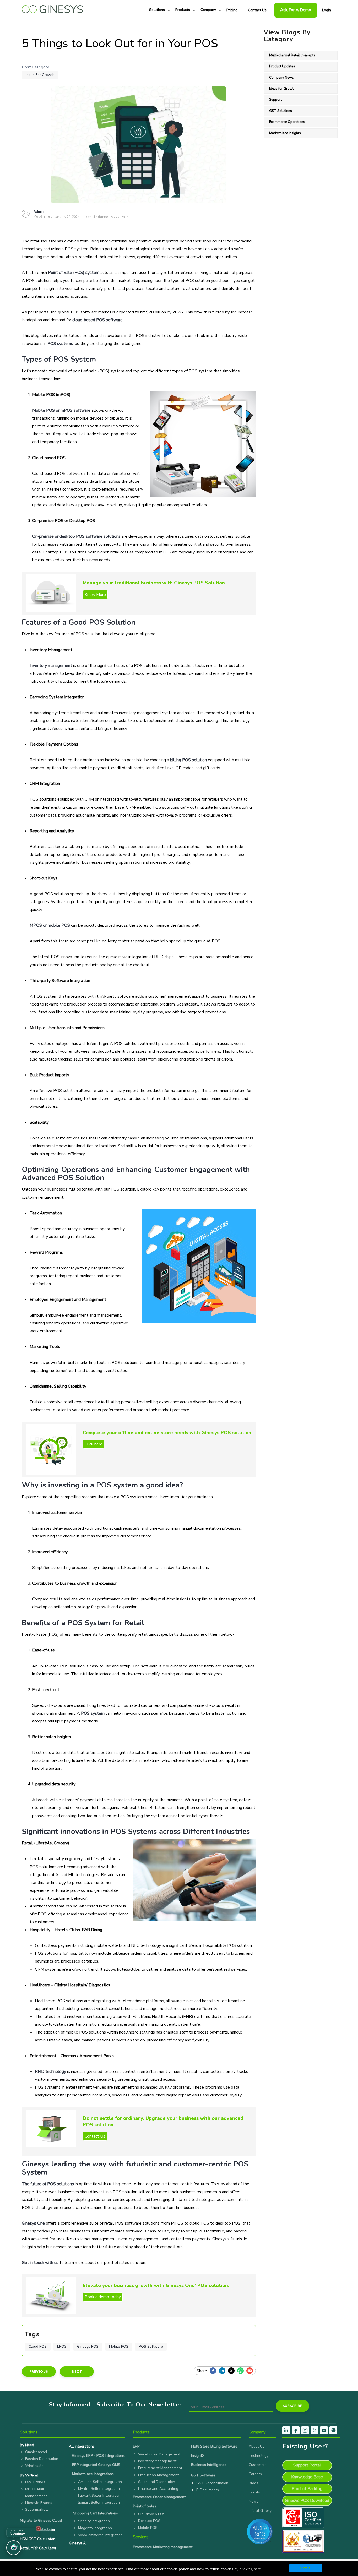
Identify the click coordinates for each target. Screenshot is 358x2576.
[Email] (251, 2371)
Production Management (158, 2475)
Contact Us (257, 10)
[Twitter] (233, 2371)
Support (275, 100)
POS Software (151, 2347)
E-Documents (208, 2490)
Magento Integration (95, 2528)
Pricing (232, 10)
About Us (257, 2446)
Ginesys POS (88, 2347)
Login (327, 10)
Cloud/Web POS (152, 2514)
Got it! (306, 2568)
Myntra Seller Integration (99, 2489)
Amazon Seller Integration (100, 2482)
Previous (39, 2371)
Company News (281, 78)
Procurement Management (160, 2468)
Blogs (253, 2483)
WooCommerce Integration (100, 2535)
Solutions (157, 10)
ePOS (62, 2347)
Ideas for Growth (40, 75)
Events (254, 2492)
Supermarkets (37, 2510)
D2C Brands (35, 2482)
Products (183, 10)
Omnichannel (36, 2452)
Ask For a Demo (296, 10)
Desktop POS (149, 2521)
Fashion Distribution (42, 2459)
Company (208, 10)
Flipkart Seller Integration (99, 2495)
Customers (258, 2465)
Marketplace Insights (285, 133)
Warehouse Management (159, 2454)
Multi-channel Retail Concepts (292, 55)
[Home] (52, 8)
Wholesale (34, 2466)
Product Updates (282, 66)
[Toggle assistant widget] (14, 2548)
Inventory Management (157, 2461)
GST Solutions (281, 111)
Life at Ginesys (261, 2511)
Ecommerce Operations (287, 122)
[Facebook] (214, 2371)
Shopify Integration (94, 2521)
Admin (39, 211)
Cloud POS (38, 2347)
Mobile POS (119, 2347)
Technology (259, 2456)
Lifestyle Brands (39, 2503)
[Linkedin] (223, 2371)
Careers (255, 2474)
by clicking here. (248, 2569)
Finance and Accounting (158, 2489)
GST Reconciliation (212, 2483)
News (254, 2501)
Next (77, 2371)
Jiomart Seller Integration (99, 2502)
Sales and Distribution (157, 2482)
